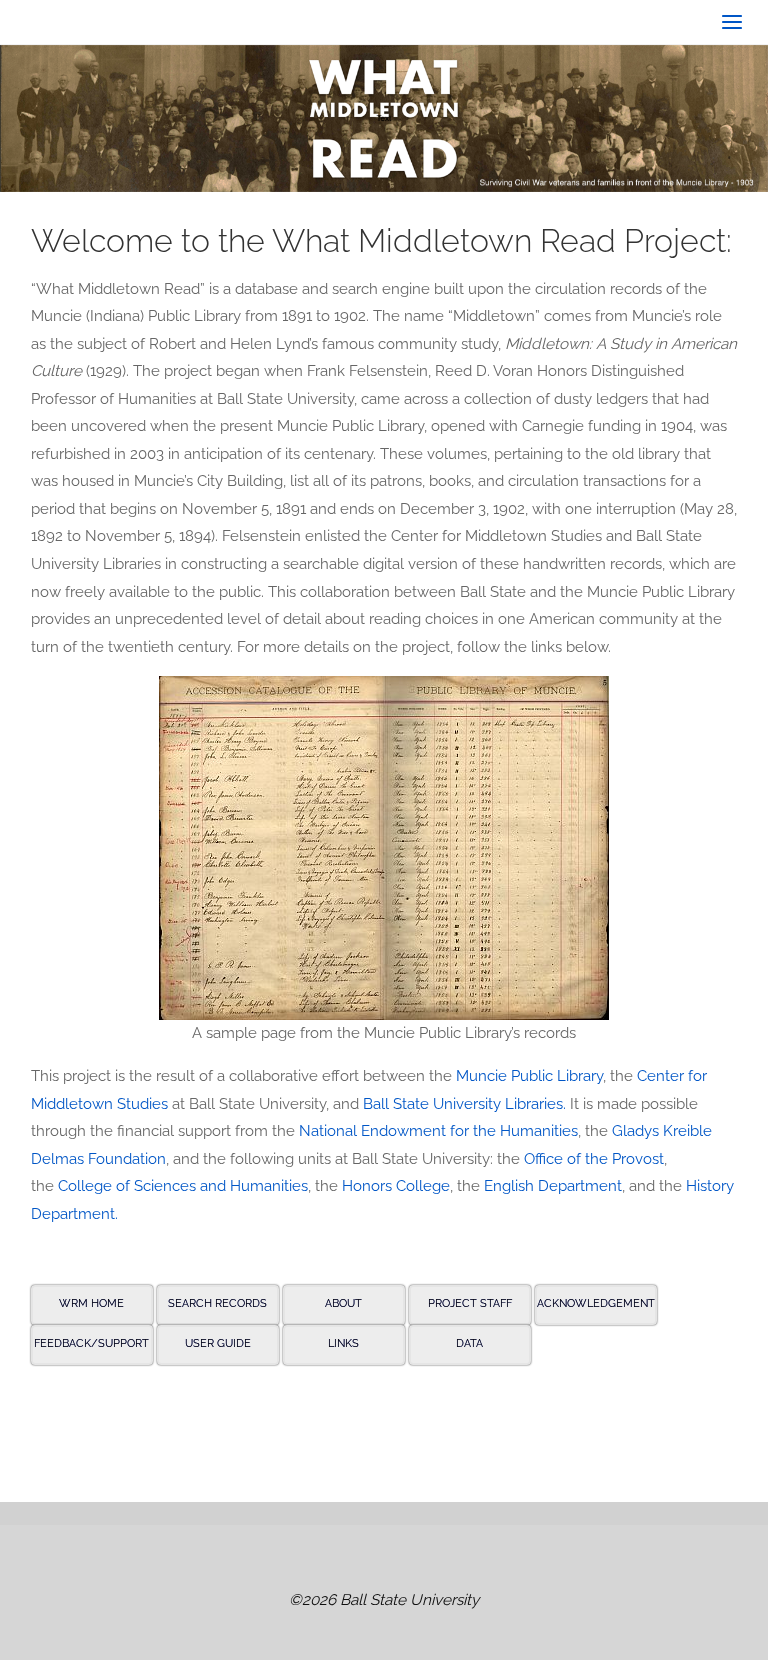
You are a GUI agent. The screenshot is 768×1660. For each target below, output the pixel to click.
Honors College (396, 1186)
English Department (553, 1186)
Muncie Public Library (529, 1076)
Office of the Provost (594, 1159)
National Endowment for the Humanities (438, 1131)
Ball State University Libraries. (464, 1104)
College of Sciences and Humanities (183, 1186)
